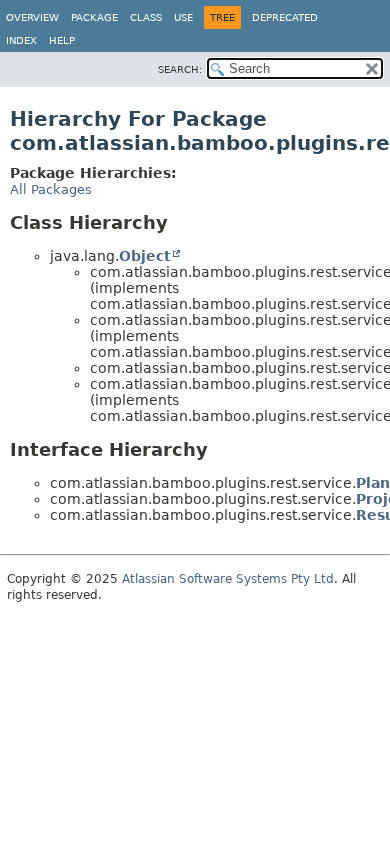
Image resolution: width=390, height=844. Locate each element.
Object (145, 256)
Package (94, 17)
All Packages (51, 189)
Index (21, 40)
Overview (32, 17)
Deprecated (285, 17)
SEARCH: (180, 69)
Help (62, 40)
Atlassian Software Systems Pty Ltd (228, 579)
